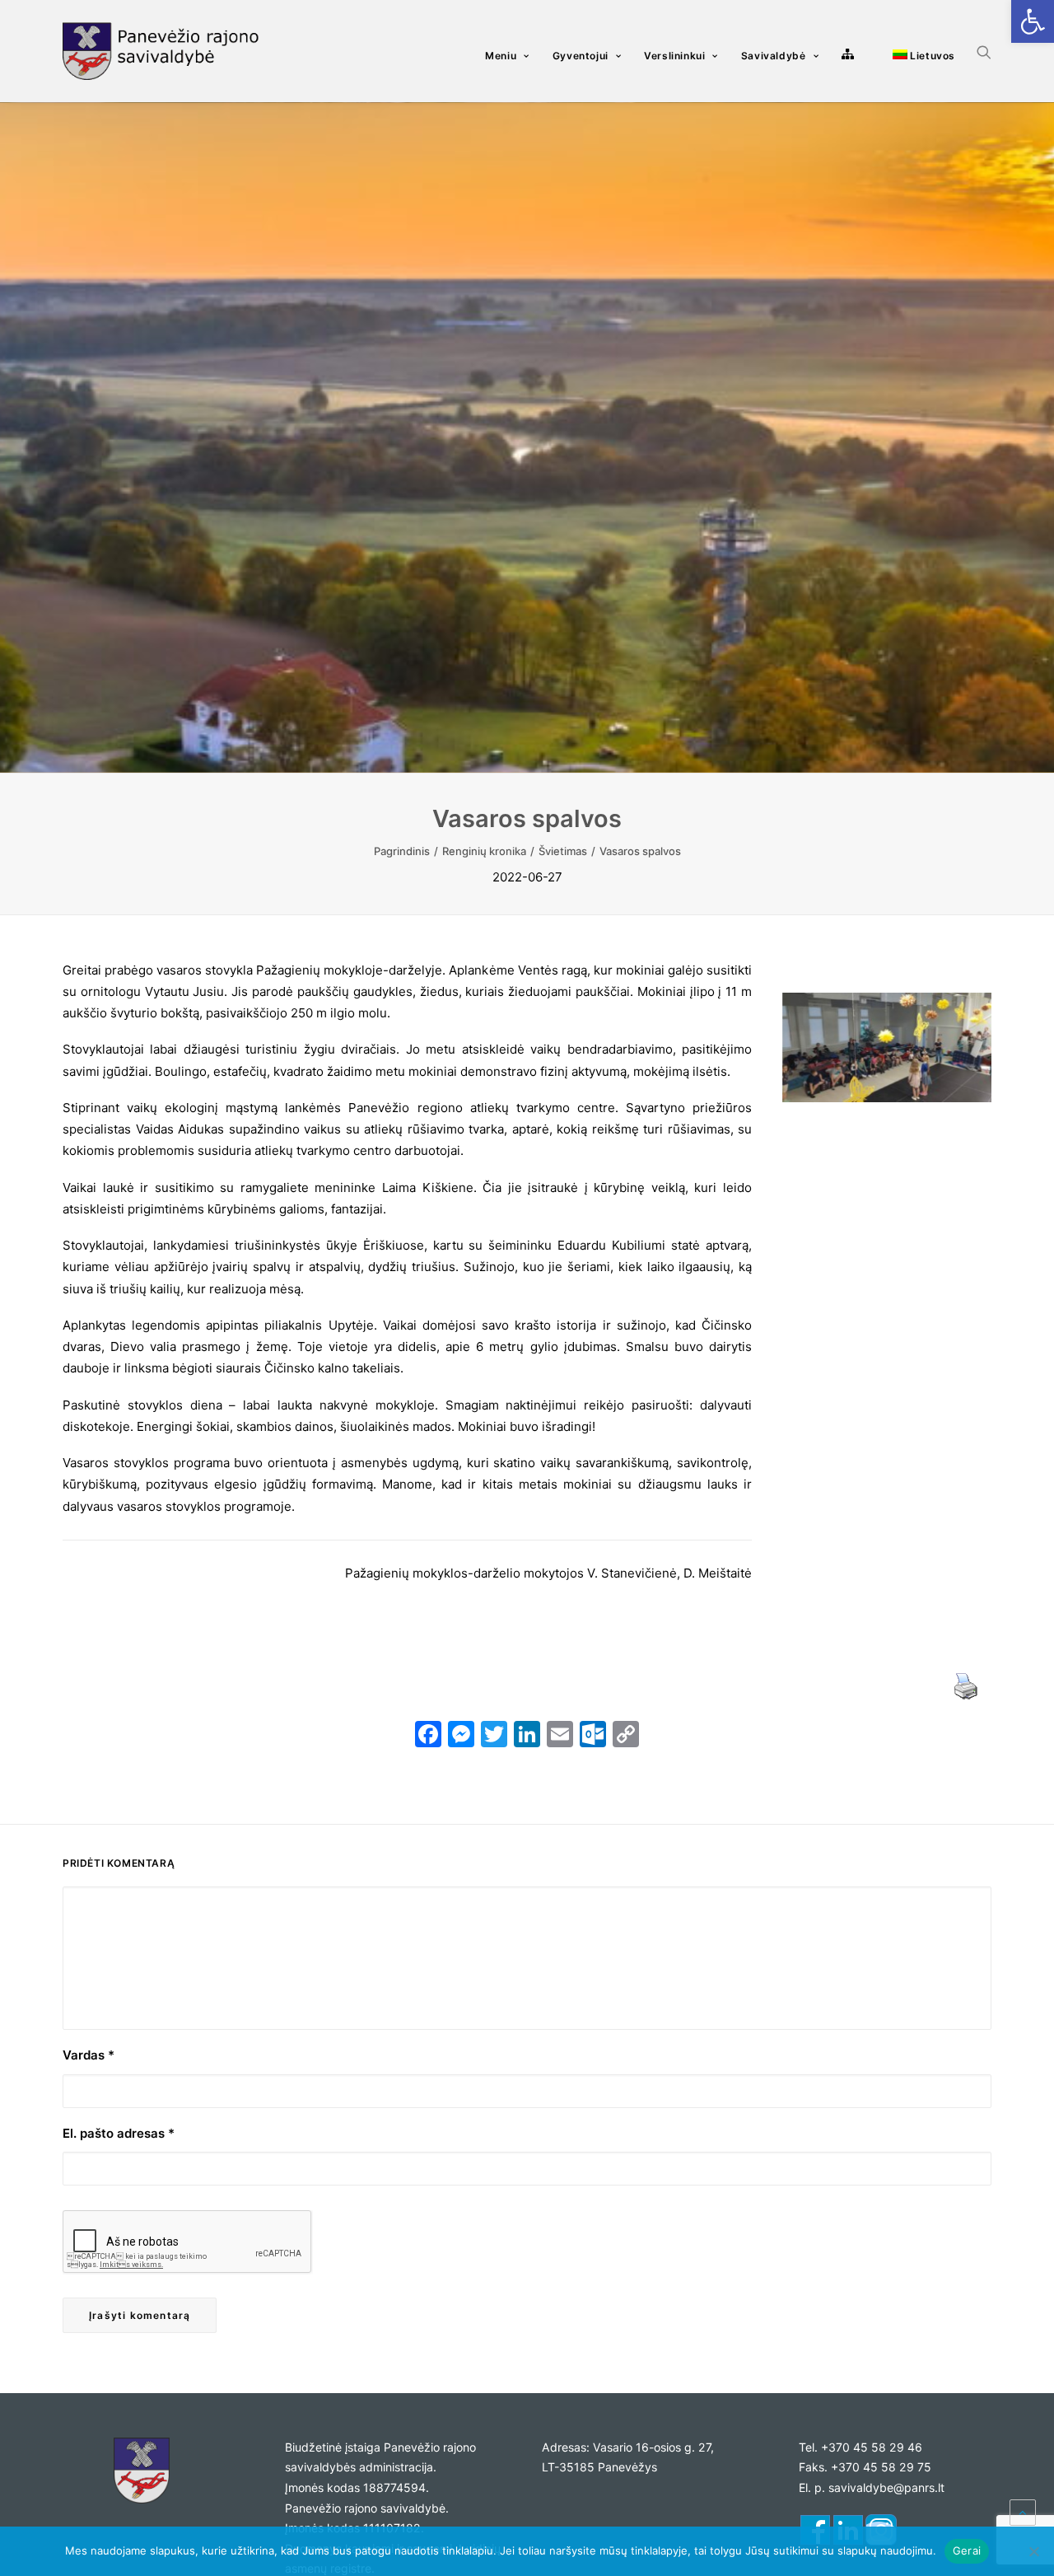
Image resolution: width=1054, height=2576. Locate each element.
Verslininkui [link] (674, 56)
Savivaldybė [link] (774, 56)
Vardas (89, 2055)
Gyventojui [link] (581, 56)
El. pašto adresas (119, 2133)
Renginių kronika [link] (484, 851)
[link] (1033, 21)
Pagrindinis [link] (402, 851)
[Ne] (1033, 2551)
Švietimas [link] (563, 851)
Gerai (967, 2550)
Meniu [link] (501, 56)
